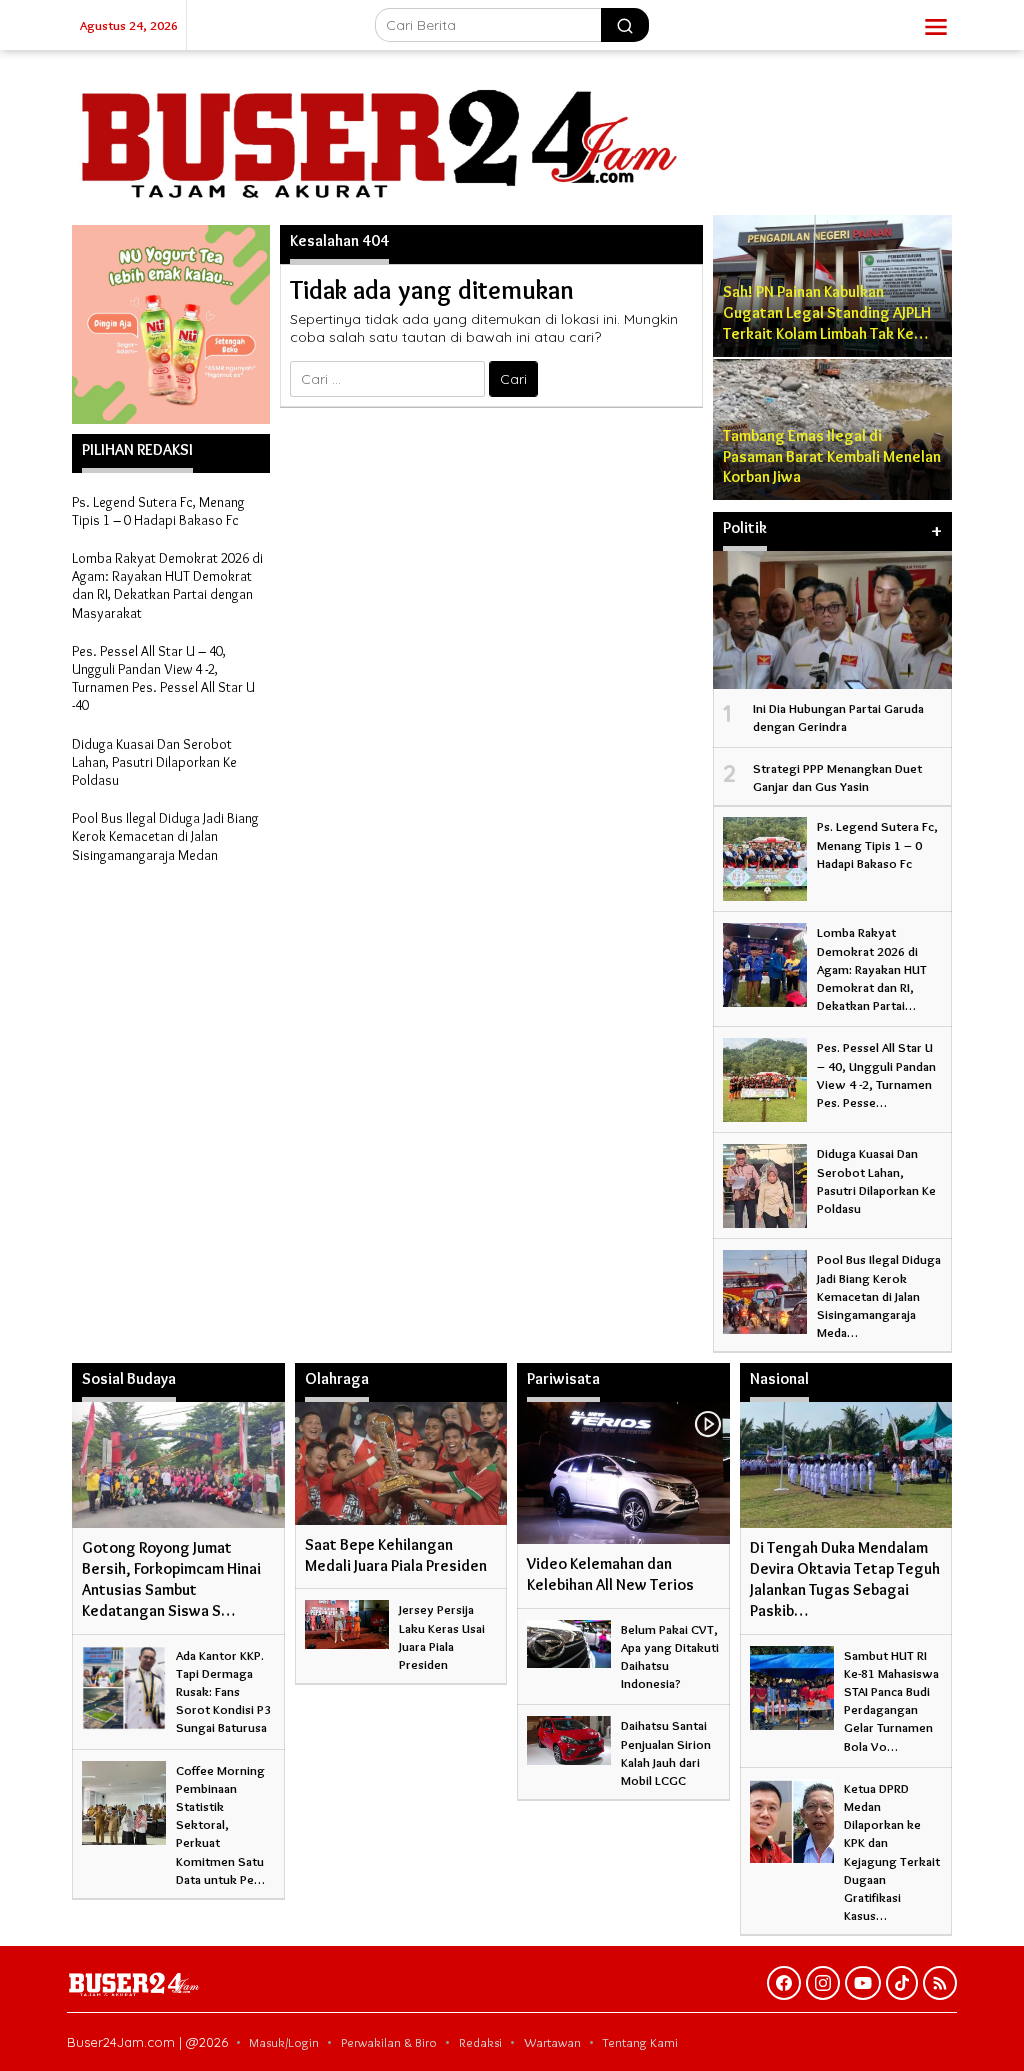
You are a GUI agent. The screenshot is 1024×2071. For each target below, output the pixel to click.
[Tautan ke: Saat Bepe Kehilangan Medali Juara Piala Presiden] (401, 1463)
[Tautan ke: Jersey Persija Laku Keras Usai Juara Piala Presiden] (347, 1620)
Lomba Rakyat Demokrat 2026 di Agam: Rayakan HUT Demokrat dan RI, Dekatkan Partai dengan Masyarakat (167, 585)
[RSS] (940, 1983)
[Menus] (936, 25)
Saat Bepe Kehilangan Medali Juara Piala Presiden (396, 1555)
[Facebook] (784, 1983)
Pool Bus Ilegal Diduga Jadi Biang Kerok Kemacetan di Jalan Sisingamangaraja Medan (165, 836)
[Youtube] (863, 1983)
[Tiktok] (902, 1983)
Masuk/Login (284, 2042)
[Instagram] (823, 1983)
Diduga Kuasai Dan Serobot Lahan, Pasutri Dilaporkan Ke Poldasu (154, 762)
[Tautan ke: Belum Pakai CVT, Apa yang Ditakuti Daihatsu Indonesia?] (569, 1640)
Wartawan (552, 2042)
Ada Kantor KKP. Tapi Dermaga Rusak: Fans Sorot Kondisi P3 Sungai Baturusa (223, 1691)
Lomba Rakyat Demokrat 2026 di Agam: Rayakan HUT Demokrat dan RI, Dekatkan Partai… (872, 968)
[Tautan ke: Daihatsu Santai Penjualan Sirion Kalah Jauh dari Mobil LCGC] (569, 1737)
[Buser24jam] (512, 133)
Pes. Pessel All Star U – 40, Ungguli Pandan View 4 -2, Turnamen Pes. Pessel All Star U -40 (163, 678)
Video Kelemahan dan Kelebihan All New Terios (610, 1574)
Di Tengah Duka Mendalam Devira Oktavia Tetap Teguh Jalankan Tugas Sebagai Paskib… (845, 1578)
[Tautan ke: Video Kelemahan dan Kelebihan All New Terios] (623, 1473)
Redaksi (480, 2042)
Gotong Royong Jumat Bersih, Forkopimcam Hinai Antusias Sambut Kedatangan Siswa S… (171, 1578)
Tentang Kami (640, 2042)
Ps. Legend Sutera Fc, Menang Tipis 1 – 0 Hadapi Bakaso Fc (158, 511)
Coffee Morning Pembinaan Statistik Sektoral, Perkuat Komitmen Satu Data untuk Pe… (220, 1824)
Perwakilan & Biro (389, 2042)
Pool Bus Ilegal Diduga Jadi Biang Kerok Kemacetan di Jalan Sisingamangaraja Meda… (879, 1295)
